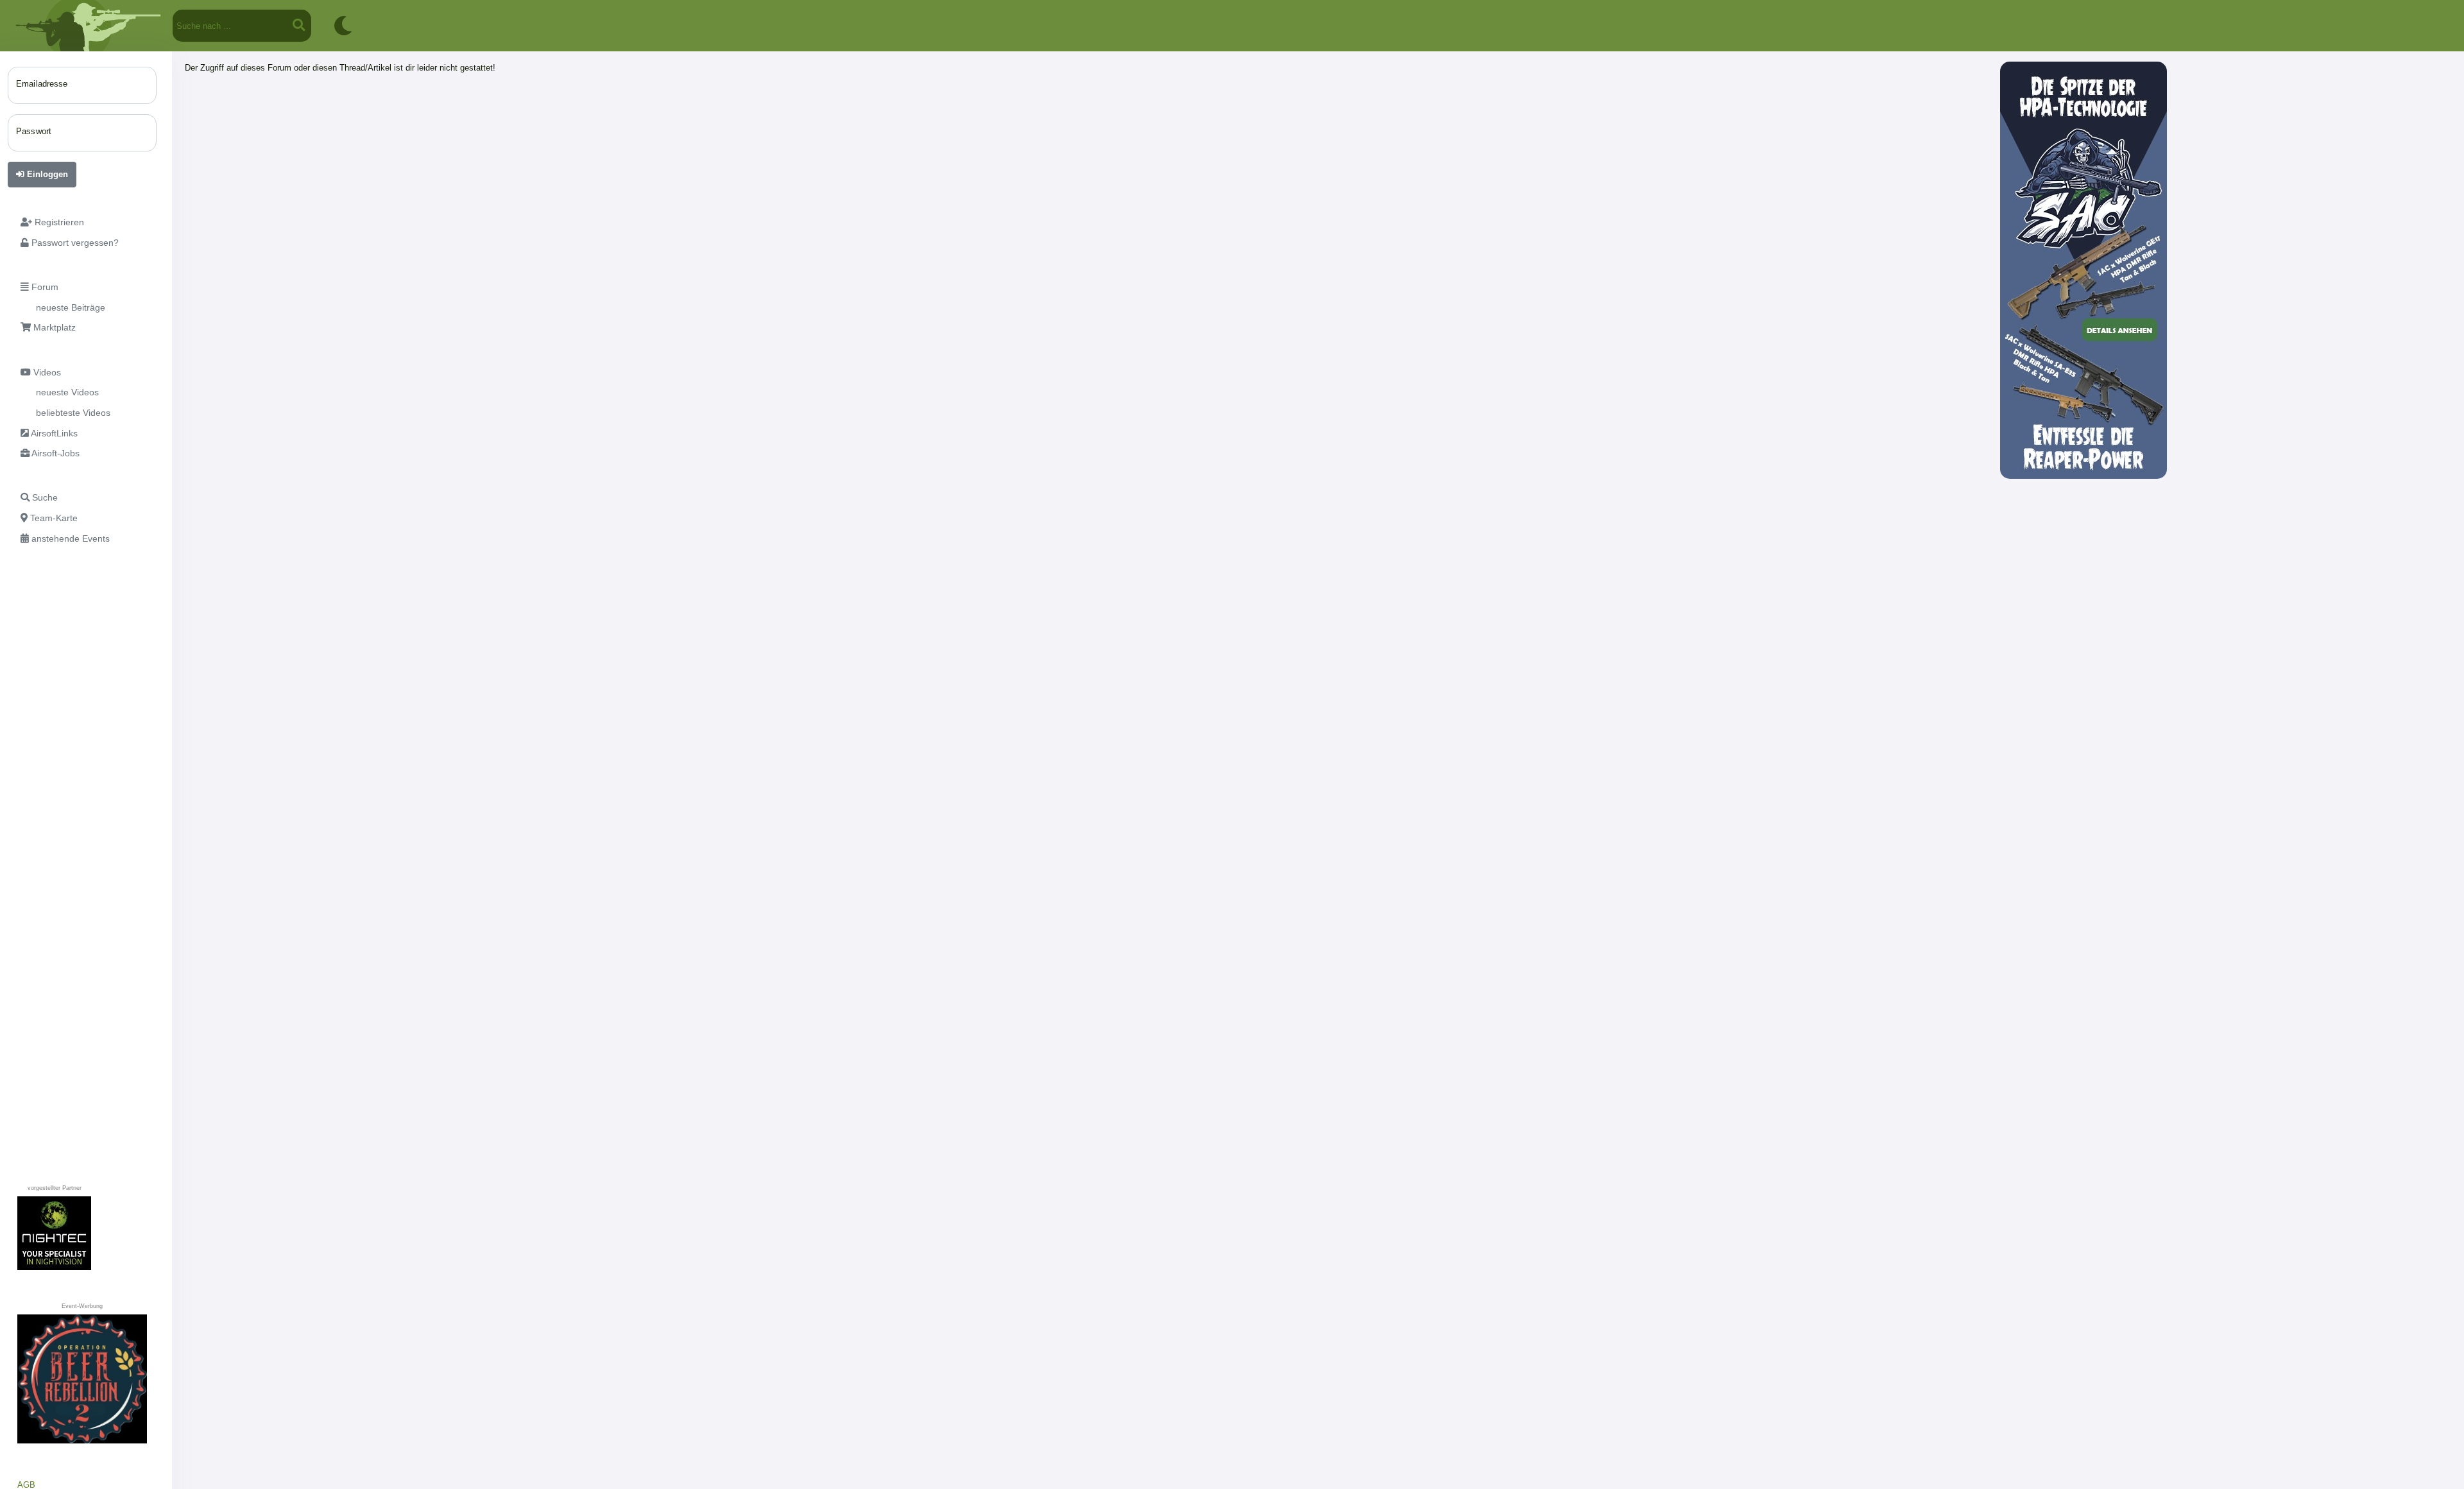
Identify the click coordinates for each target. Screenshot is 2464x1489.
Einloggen (46, 174)
